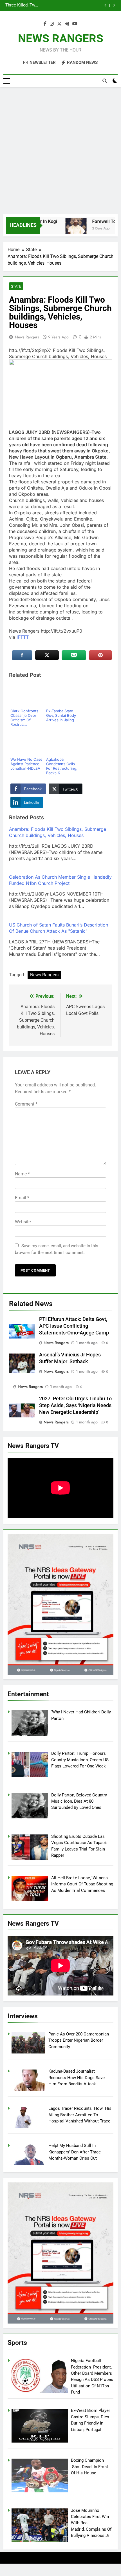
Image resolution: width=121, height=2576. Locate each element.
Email (22, 1198)
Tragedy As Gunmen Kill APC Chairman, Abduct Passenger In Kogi (56, 5)
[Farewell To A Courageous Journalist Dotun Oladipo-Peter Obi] (65, 229)
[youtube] (75, 24)
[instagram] (52, 24)
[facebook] (45, 24)
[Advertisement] (60, 151)
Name (22, 1174)
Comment (26, 1104)
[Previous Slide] (105, 5)
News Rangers (27, 337)
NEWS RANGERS (61, 38)
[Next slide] (114, 5)
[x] (59, 24)
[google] (67, 24)
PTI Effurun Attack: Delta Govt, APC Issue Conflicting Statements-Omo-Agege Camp (74, 1326)
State (16, 286)
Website (23, 1222)
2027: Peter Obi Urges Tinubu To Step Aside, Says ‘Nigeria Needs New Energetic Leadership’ (75, 1405)
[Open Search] (105, 81)
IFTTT (23, 637)
